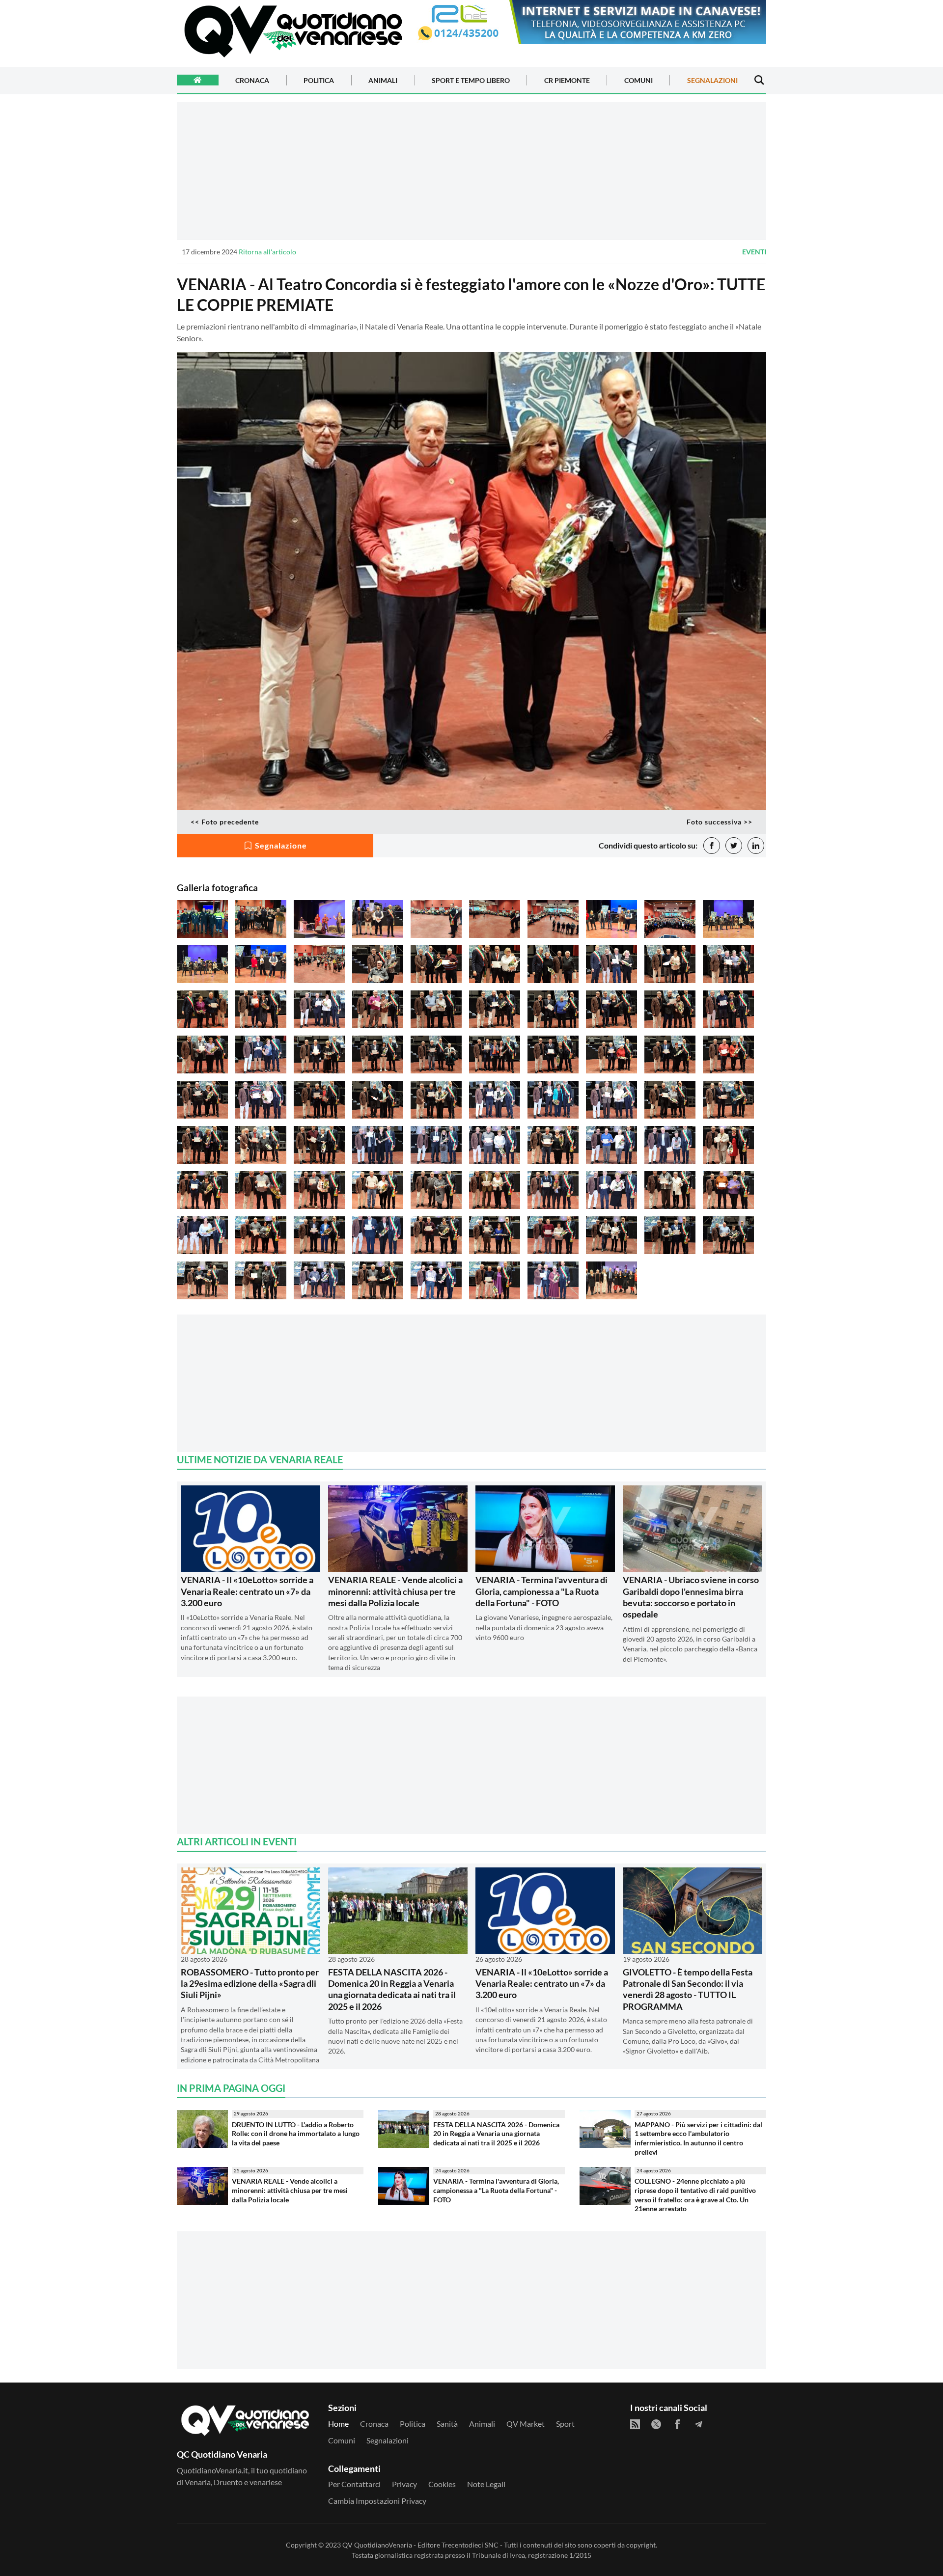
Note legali (486, 2484)
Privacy (404, 2484)
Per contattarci (354, 2484)
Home (338, 2424)
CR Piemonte (567, 80)
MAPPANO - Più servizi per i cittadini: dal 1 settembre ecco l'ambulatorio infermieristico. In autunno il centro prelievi (698, 2138)
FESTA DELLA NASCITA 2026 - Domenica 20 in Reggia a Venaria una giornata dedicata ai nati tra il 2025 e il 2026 (392, 1989)
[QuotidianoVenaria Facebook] (677, 2424)
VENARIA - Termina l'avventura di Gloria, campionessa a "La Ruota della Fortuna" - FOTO (541, 1591)
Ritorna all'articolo (267, 252)
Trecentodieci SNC (470, 2545)
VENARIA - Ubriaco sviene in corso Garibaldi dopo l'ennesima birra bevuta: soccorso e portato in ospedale (691, 1597)
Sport (565, 2424)
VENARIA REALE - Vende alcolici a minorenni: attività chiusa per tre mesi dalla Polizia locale (395, 1591)
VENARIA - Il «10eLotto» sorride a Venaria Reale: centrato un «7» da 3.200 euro (247, 1591)
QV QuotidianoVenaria (377, 2545)
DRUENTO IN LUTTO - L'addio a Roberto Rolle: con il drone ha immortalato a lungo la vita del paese (296, 2134)
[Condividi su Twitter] (734, 846)
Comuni (638, 80)
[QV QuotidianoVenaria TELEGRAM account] (698, 2424)
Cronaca (252, 80)
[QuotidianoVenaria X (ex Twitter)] (656, 2424)
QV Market (526, 2424)
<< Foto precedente (225, 822)
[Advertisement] (471, 171)
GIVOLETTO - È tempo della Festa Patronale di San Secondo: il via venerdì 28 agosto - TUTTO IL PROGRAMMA (688, 1989)
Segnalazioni (712, 80)
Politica (319, 80)
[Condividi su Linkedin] (756, 846)
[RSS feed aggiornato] (635, 2424)
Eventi (754, 252)
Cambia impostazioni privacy (377, 2501)
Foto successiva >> (720, 822)
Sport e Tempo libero (471, 80)
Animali (383, 80)
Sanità (447, 2424)
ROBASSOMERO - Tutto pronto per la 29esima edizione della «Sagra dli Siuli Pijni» (250, 1984)
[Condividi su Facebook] (712, 846)
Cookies (442, 2484)
